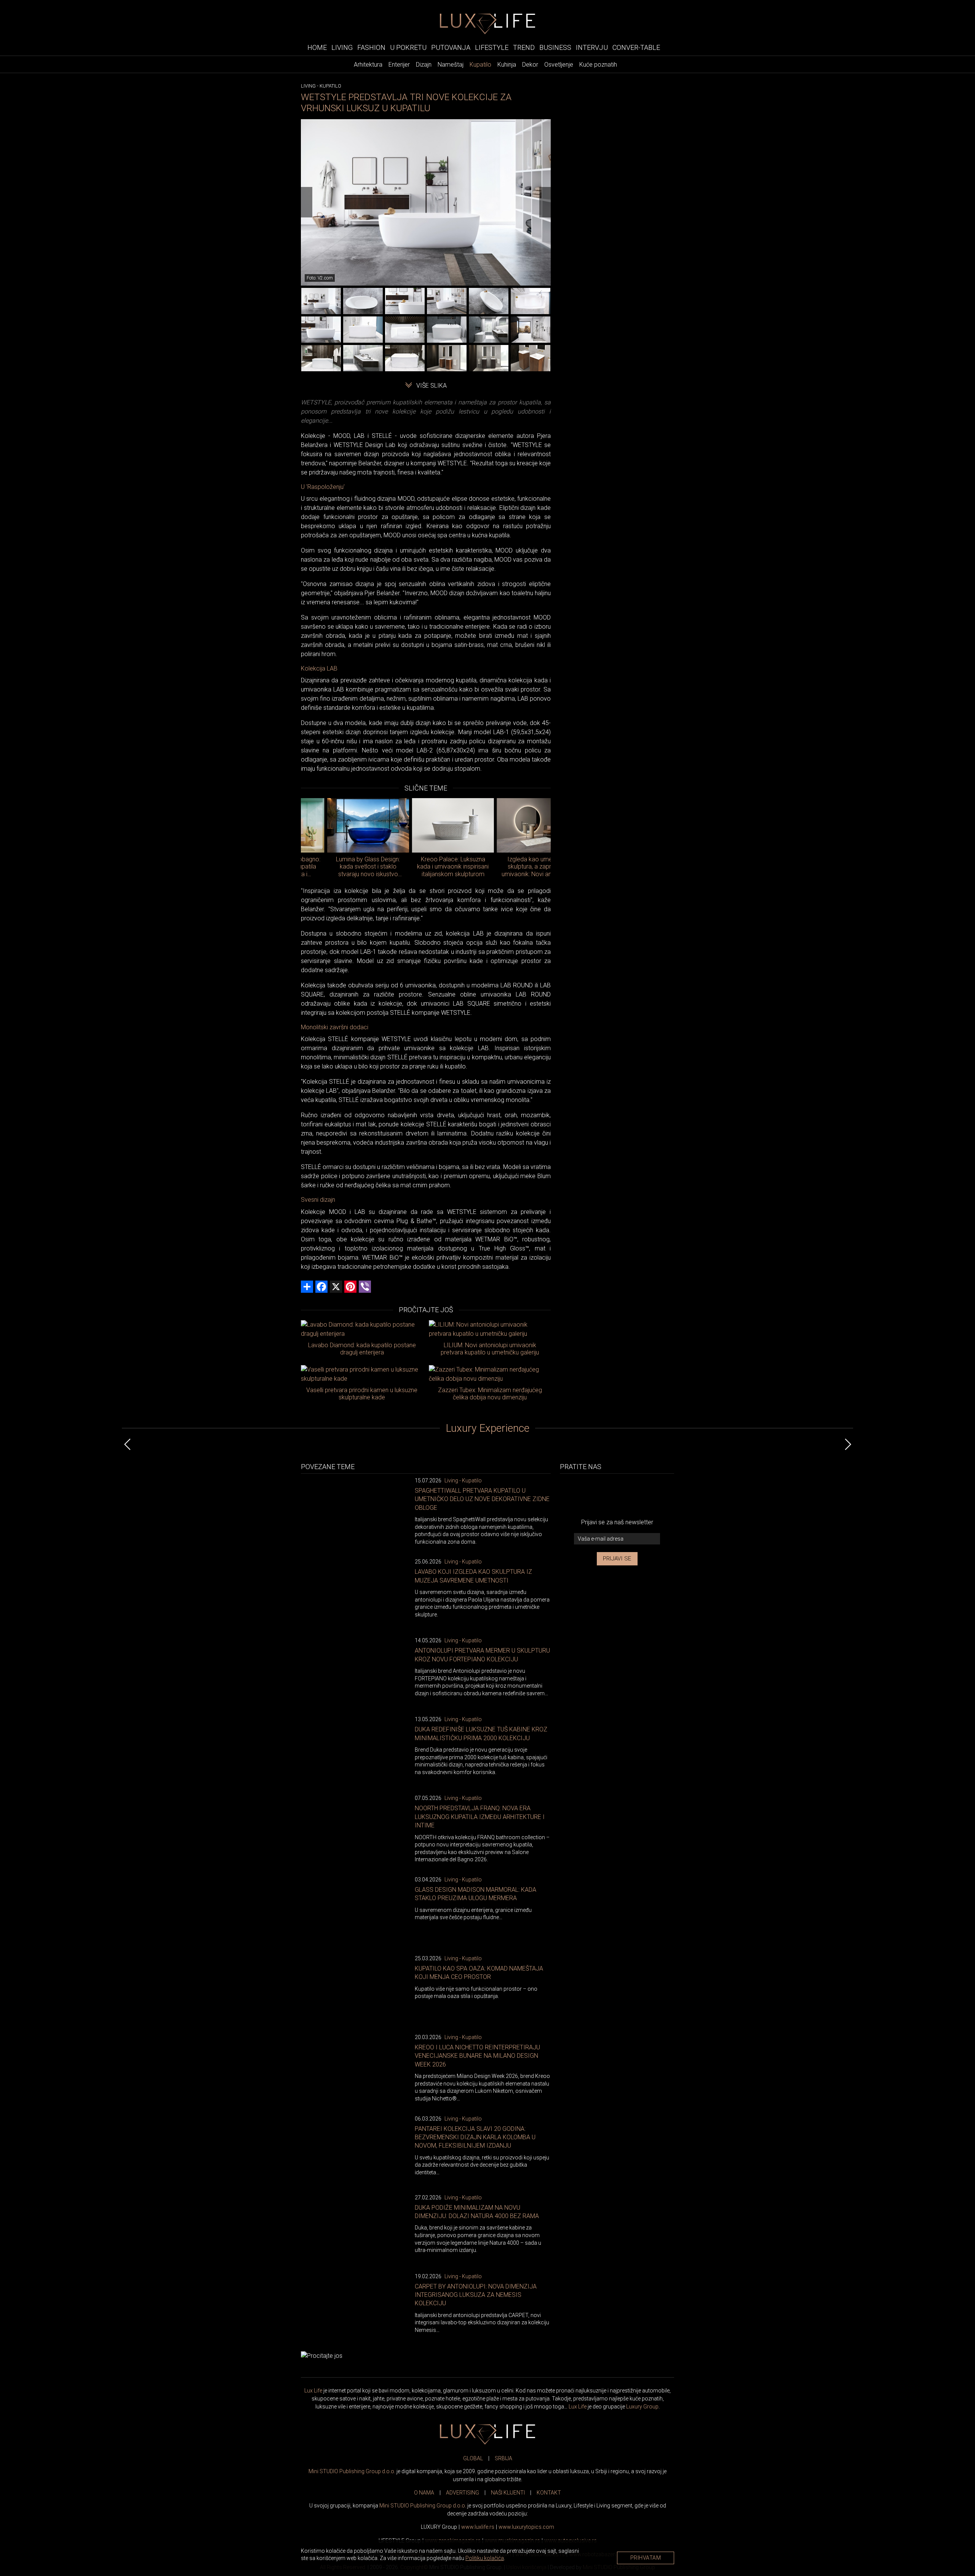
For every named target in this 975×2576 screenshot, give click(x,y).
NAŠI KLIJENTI (508, 2493)
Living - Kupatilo (463, 1480)
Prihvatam (646, 2558)
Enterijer (399, 65)
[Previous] (307, 202)
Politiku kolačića (485, 2558)
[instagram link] (642, 1495)
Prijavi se (617, 1559)
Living (342, 47)
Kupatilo (480, 65)
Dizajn (424, 65)
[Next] (545, 202)
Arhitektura (368, 65)
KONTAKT (549, 2493)
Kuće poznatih (598, 65)
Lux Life (313, 2391)
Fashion (371, 47)
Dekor (530, 65)
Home (317, 47)
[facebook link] (592, 1495)
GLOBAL (473, 2458)
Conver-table (636, 47)
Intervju (592, 47)
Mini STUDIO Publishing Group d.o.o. (352, 2471)
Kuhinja (507, 65)
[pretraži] (669, 47)
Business (555, 47)
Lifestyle (492, 47)
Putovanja (451, 47)
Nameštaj (451, 65)
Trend (524, 47)
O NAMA (424, 2493)
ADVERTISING (463, 2493)
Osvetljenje (559, 65)
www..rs (478, 2527)
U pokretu (408, 47)
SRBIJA (503, 2458)
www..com (526, 2527)
